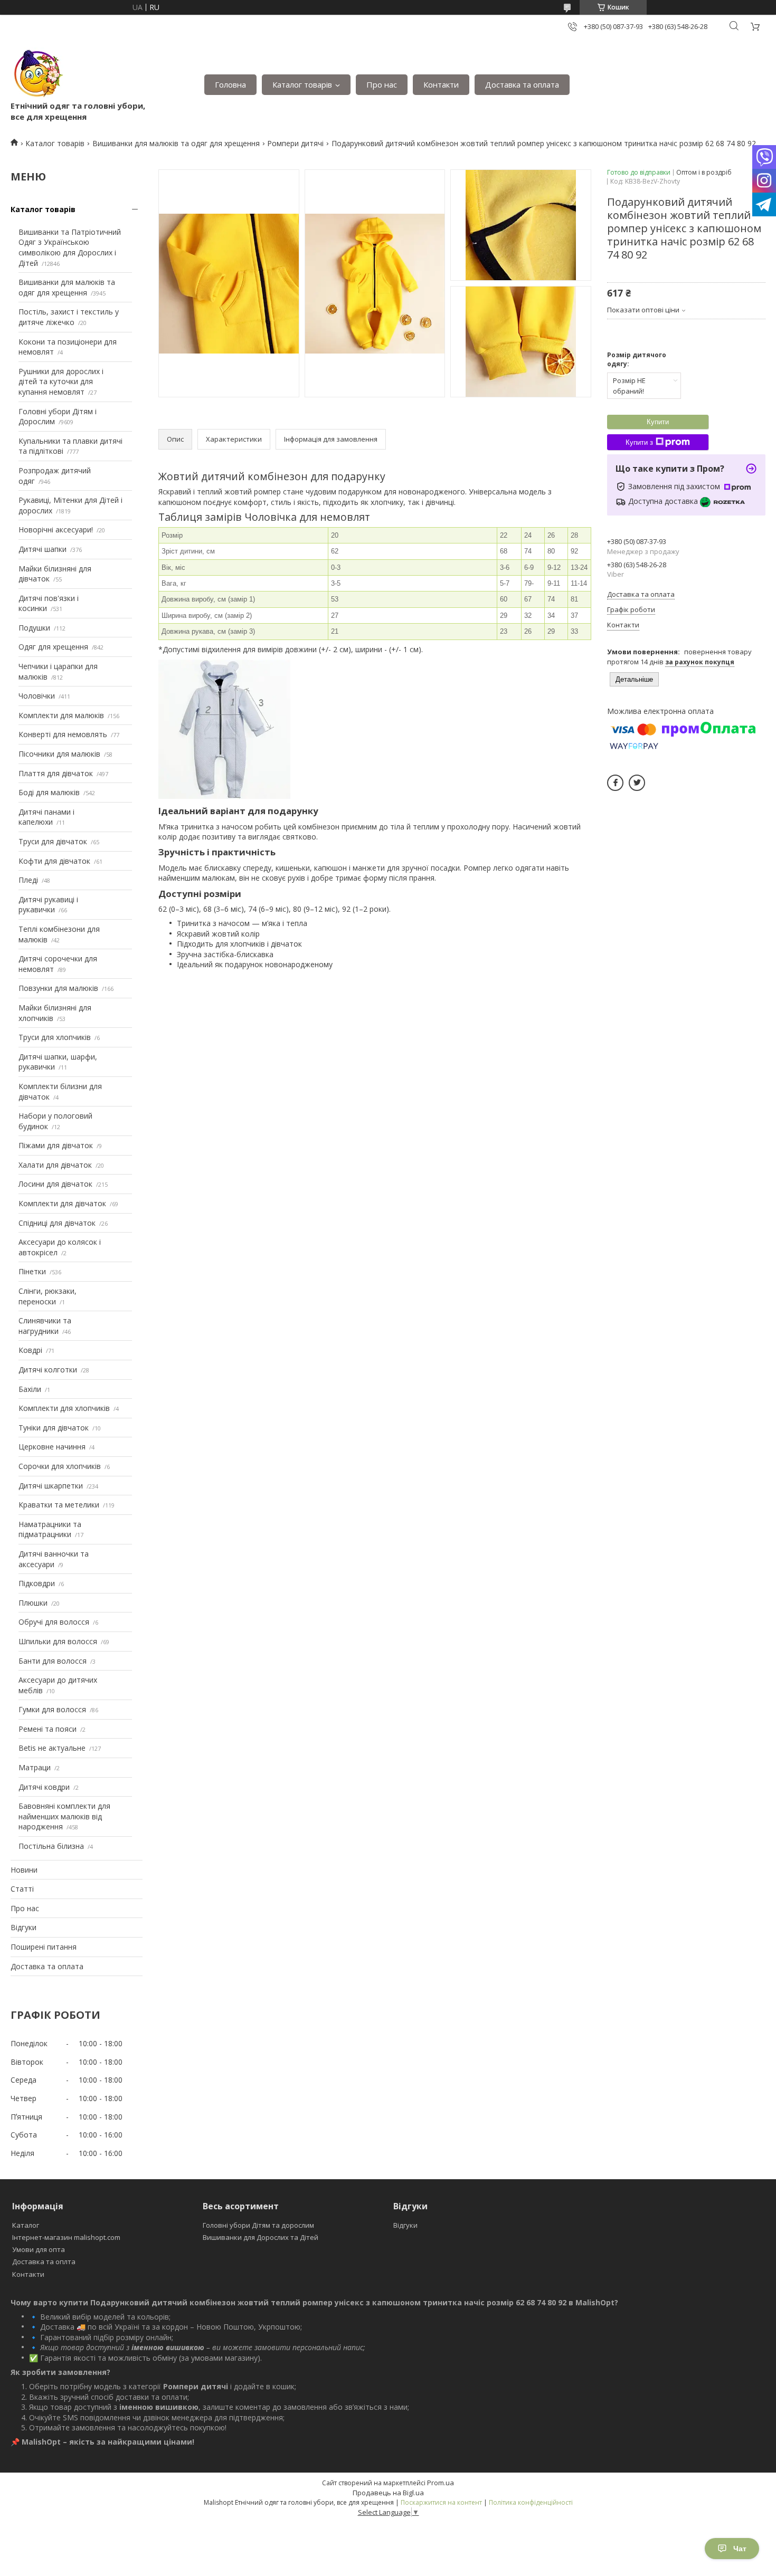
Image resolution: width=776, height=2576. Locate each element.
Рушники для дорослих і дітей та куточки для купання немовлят (61, 381)
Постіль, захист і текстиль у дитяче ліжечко (69, 317)
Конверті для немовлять (63, 734)
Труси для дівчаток (53, 841)
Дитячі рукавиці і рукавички (48, 905)
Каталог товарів (302, 84)
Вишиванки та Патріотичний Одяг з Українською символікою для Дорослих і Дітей (70, 247)
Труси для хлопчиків (55, 1037)
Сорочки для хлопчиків (60, 1466)
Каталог (26, 2225)
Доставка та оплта (44, 2262)
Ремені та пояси (48, 1729)
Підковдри (37, 1583)
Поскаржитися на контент (441, 2502)
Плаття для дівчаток (56, 773)
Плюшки (33, 1603)
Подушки (34, 628)
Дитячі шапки (42, 549)
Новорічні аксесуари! (56, 529)
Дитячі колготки (48, 1370)
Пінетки (32, 1271)
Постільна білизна (51, 1846)
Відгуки (23, 1927)
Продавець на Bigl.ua (388, 2493)
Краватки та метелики (59, 1505)
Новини (24, 1870)
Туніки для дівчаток (54, 1428)
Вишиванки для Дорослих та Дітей (261, 2237)
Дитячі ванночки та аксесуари (54, 1559)
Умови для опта (39, 2249)
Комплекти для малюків (61, 715)
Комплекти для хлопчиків (64, 1408)
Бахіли (30, 1389)
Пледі (28, 880)
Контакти (441, 84)
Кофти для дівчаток (54, 861)
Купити (658, 422)
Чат (740, 2549)
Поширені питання (44, 1947)
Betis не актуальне (52, 1748)
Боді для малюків (49, 792)
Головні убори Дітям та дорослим (258, 2225)
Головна (230, 84)
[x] (637, 783)
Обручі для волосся (54, 1622)
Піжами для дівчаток (56, 1145)
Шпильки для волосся (58, 1641)
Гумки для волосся (52, 1709)
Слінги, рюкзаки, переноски (48, 1296)
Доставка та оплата (522, 84)
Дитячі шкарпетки (51, 1486)
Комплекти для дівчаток (62, 1203)
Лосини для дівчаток (55, 1184)
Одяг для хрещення (53, 647)
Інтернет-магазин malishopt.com (66, 2237)
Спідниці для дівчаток (57, 1223)
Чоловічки (37, 696)
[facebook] (615, 783)
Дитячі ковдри (44, 1787)
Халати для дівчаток (55, 1165)
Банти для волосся (53, 1661)
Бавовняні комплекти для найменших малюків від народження (64, 1816)
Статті (22, 1889)
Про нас (382, 84)
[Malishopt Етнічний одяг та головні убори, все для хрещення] (37, 74)
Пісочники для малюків (59, 754)
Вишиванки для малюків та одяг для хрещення (176, 143)
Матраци (35, 1767)
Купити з (639, 442)
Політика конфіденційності (531, 2502)
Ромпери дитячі (295, 143)
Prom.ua (441, 2483)
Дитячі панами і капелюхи (46, 817)
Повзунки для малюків (58, 988)
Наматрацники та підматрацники (50, 1529)
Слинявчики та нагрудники (45, 1326)
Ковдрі (30, 1350)
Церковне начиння (52, 1447)
